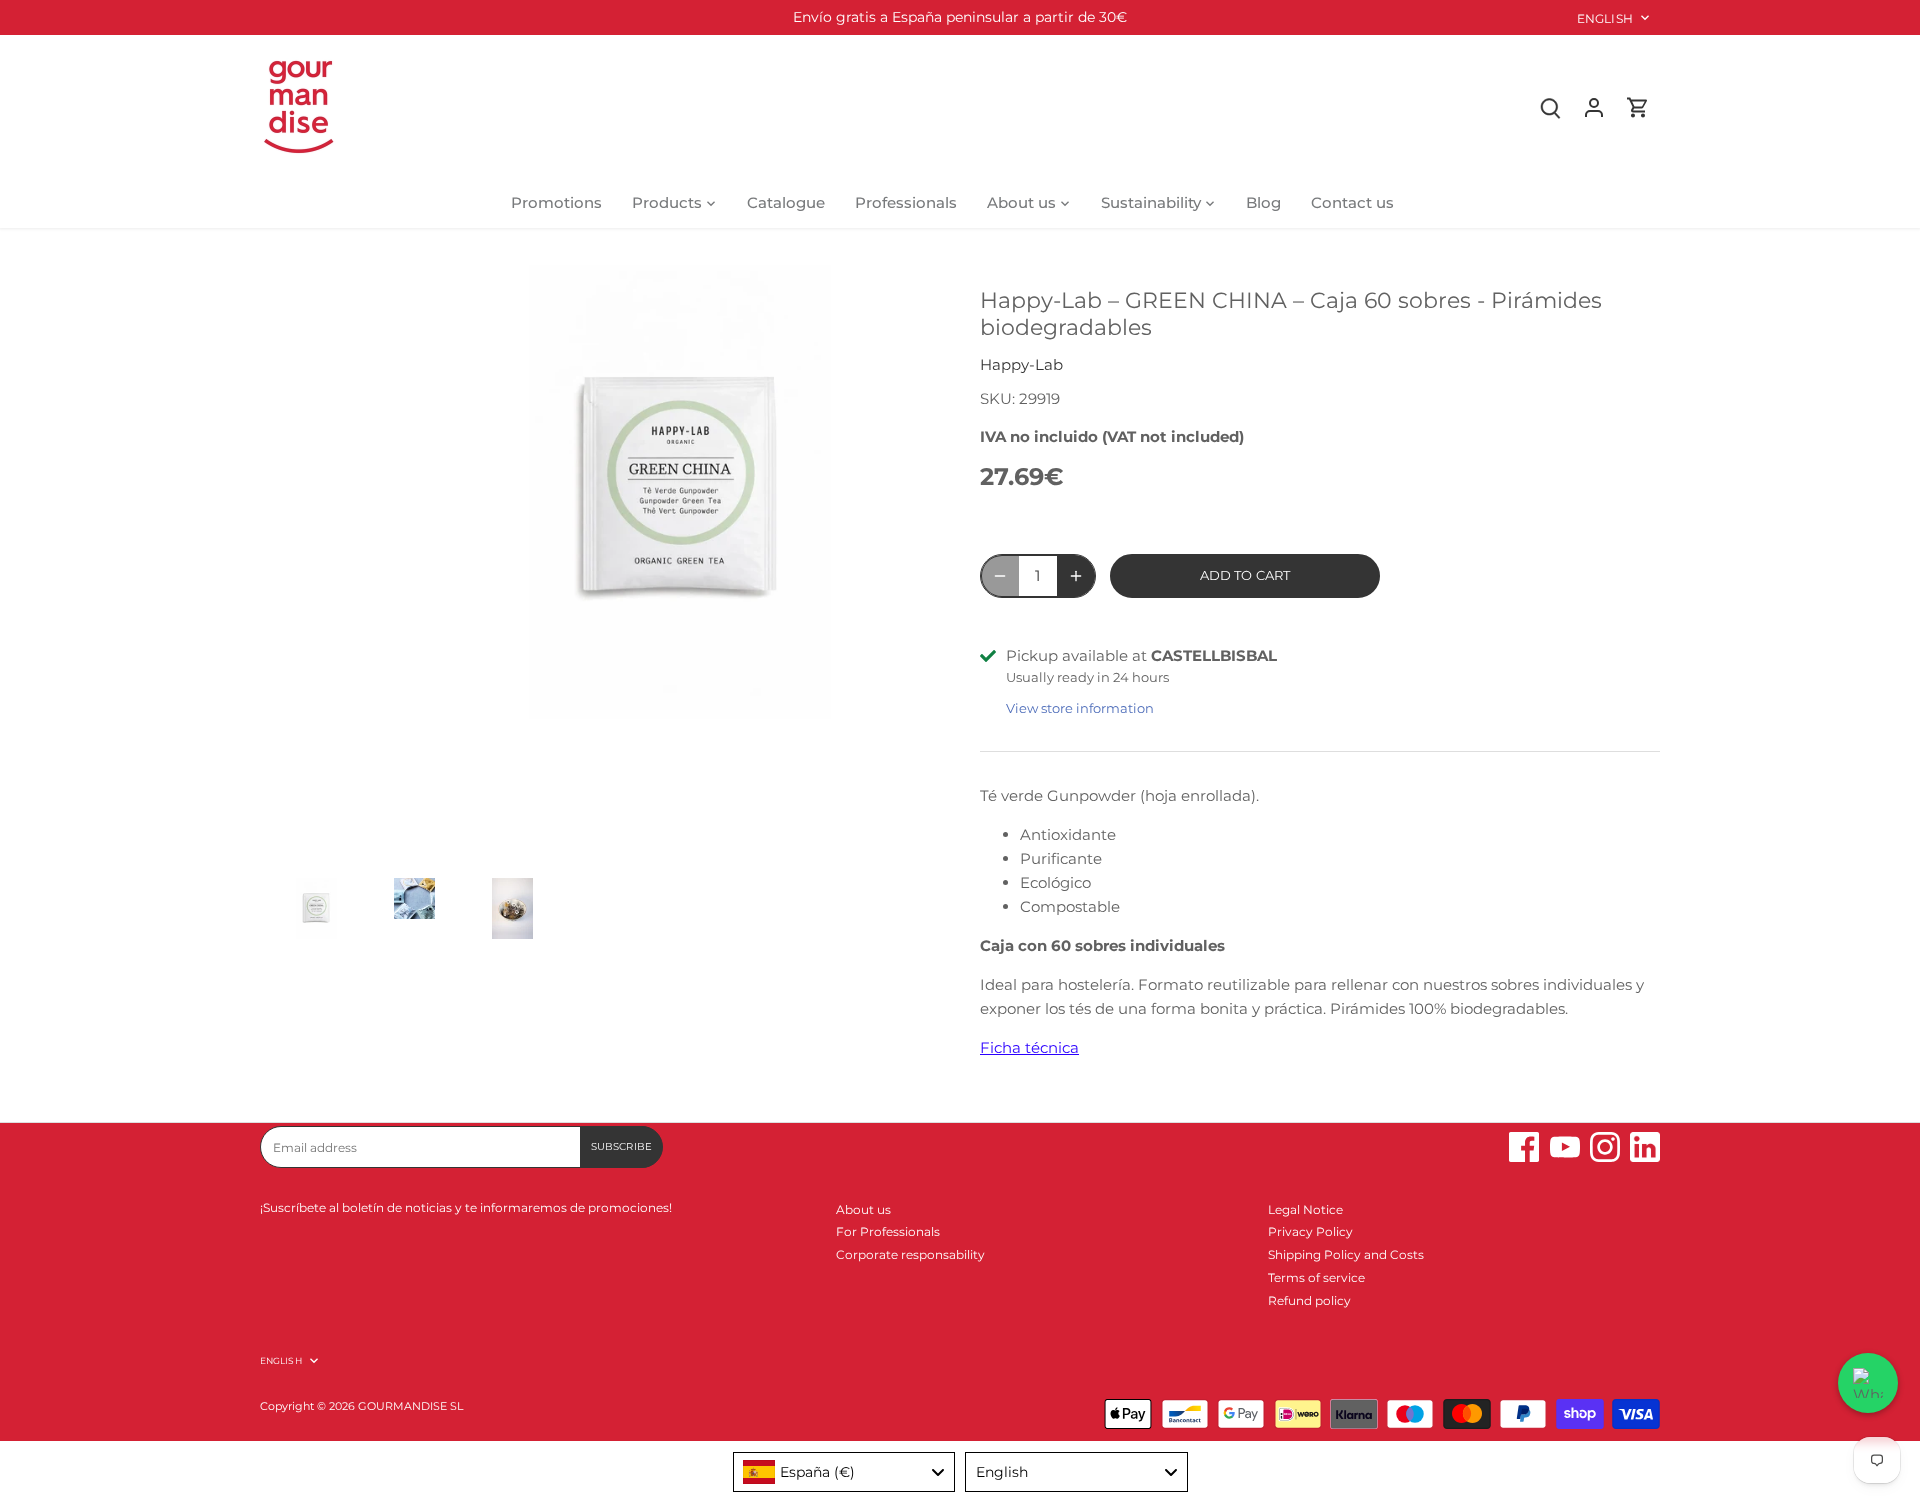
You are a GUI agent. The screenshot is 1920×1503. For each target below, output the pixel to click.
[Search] (1550, 106)
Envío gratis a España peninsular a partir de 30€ (960, 17)
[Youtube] (1565, 1147)
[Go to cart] (1638, 106)
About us (863, 1209)
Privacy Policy (1310, 1231)
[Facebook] (1524, 1147)
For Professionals (888, 1231)
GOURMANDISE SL (410, 1406)
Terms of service (1316, 1277)
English (1605, 18)
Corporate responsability (910, 1254)
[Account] (1594, 106)
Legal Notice (1305, 1209)
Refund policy (1309, 1300)
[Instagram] (1605, 1147)
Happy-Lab (1021, 364)
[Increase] (1076, 576)
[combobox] (844, 1472)
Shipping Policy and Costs (1346, 1254)
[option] (305, 918)
